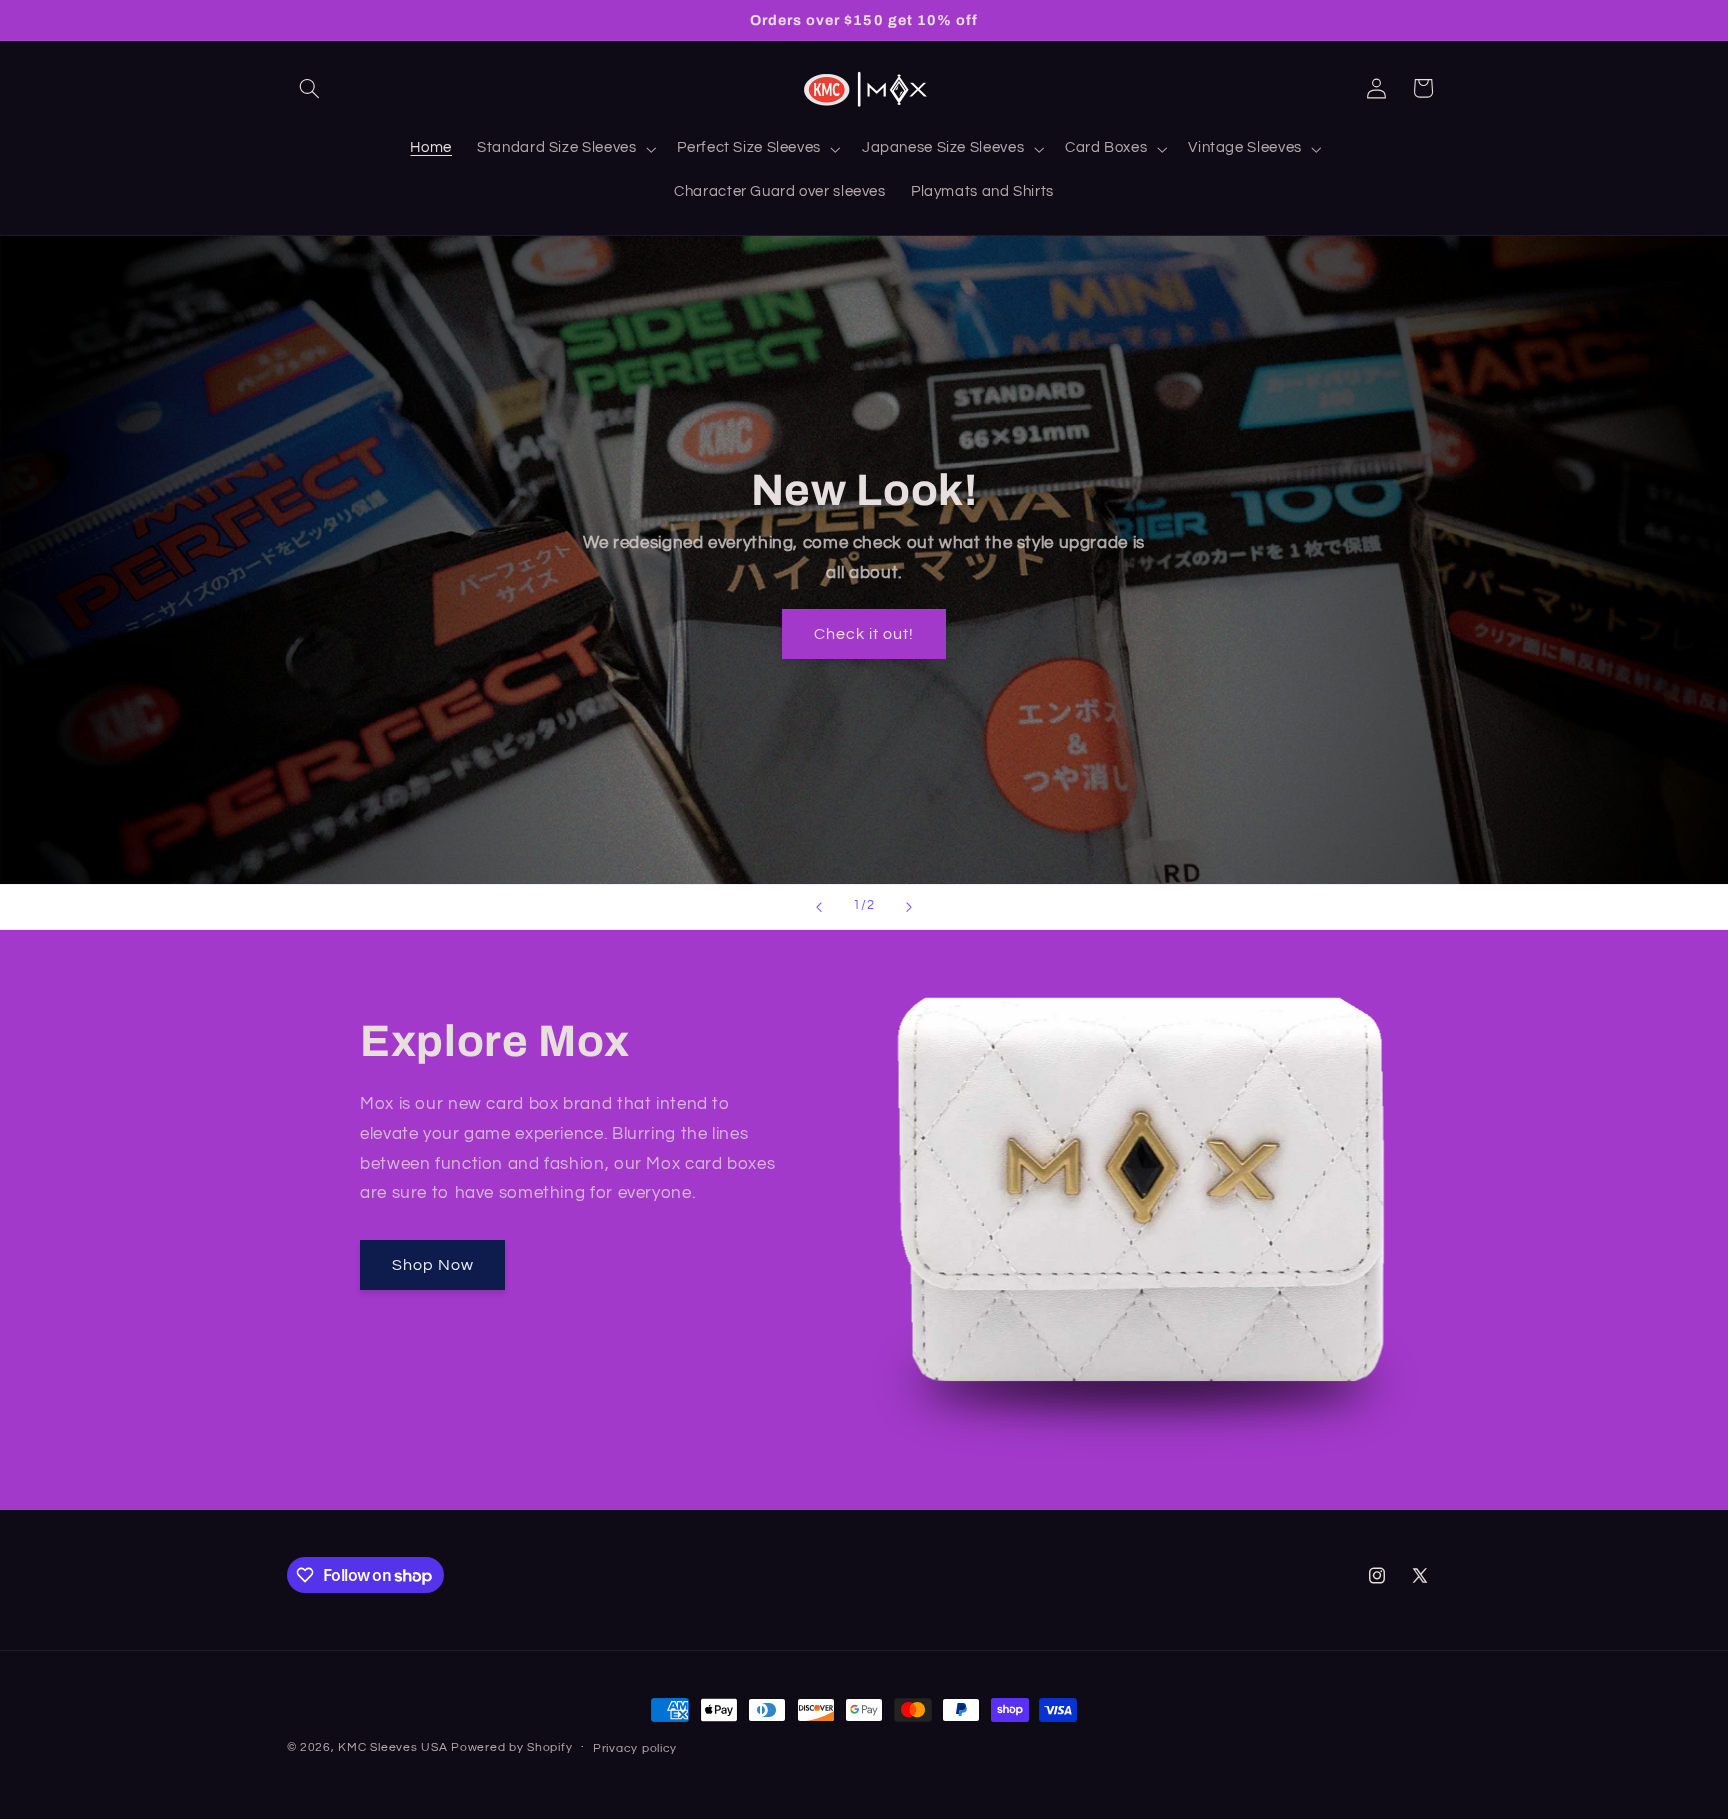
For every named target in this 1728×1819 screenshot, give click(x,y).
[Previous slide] (819, 907)
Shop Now (433, 1265)
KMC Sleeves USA (392, 1747)
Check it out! (864, 633)
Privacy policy (635, 1748)
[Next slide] (909, 907)
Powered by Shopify (511, 1747)
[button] (310, 88)
